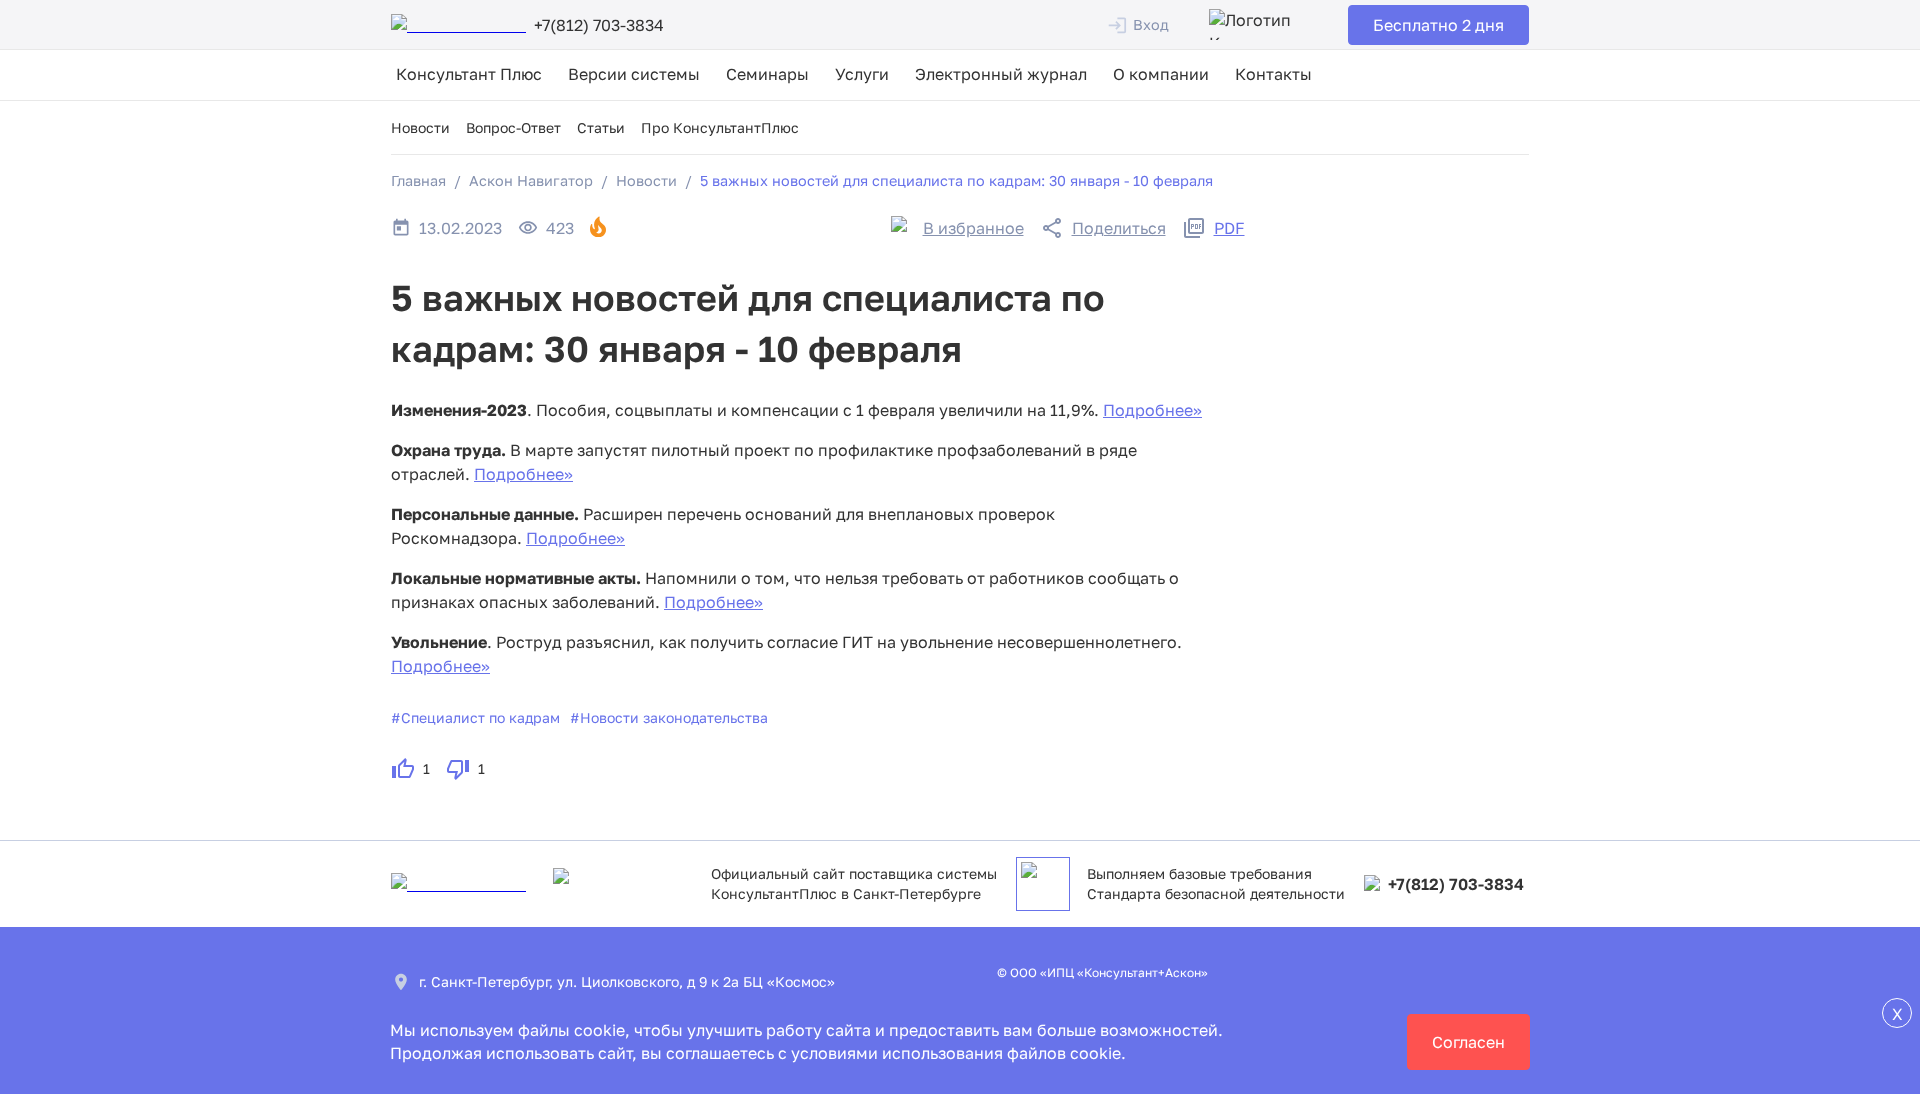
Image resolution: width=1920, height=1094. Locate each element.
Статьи (601, 127)
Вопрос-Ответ (513, 127)
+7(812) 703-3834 (1456, 884)
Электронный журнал (1001, 74)
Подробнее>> (1152, 410)
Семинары (767, 74)
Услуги (862, 74)
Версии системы (634, 74)
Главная (418, 180)
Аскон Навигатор (531, 180)
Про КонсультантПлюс (720, 127)
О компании (1161, 74)
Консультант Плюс (469, 74)
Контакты (1273, 74)
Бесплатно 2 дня (1438, 25)
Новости (420, 127)
